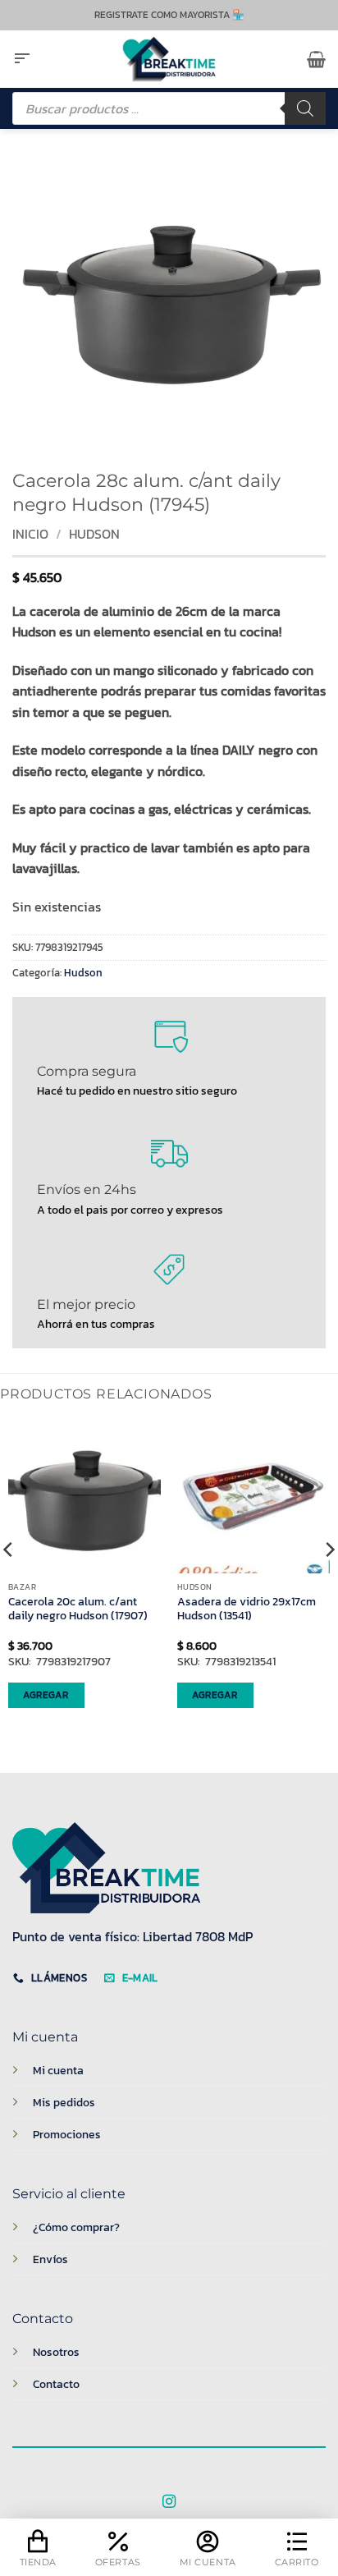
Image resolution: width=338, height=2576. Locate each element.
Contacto (56, 2384)
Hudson (94, 534)
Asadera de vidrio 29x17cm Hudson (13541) (247, 1609)
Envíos (50, 2259)
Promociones (67, 2134)
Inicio (30, 534)
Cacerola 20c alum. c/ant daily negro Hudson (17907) (78, 1609)
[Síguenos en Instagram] (169, 2502)
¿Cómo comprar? (76, 2227)
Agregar (46, 1695)
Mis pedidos (64, 2102)
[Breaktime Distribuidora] (169, 59)
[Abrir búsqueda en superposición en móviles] (169, 108)
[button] (22, 59)
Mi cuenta (58, 2070)
